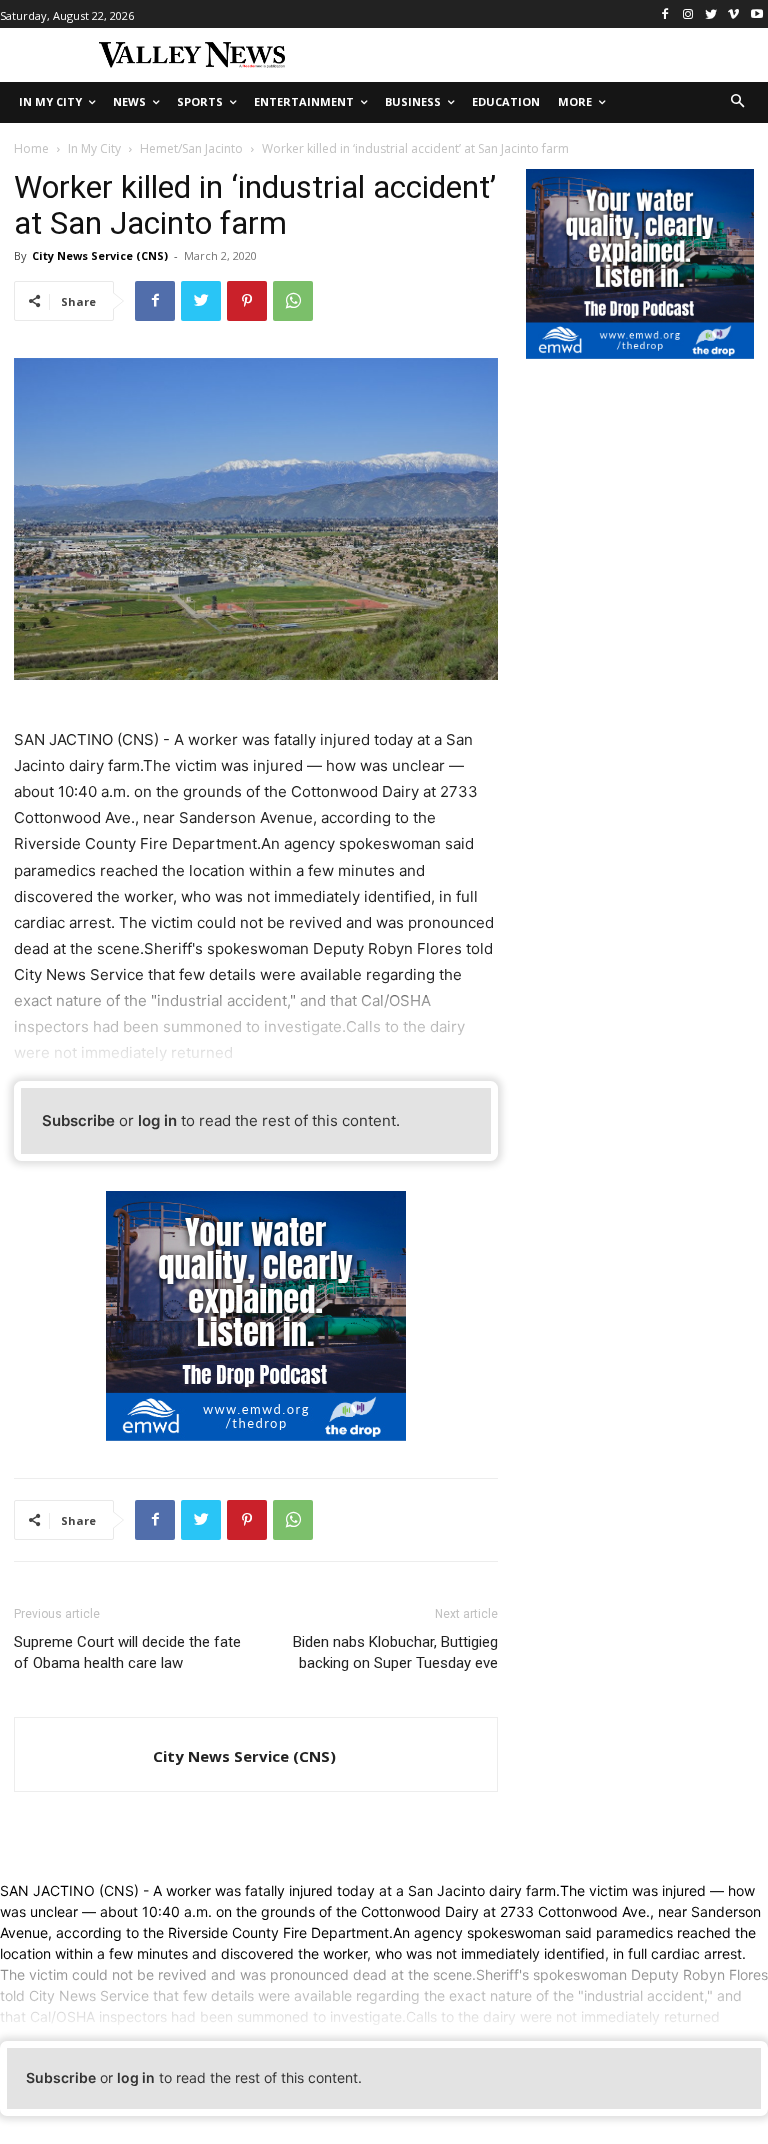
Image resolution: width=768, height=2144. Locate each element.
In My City (94, 148)
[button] (738, 102)
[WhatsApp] (293, 301)
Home (31, 148)
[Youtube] (756, 14)
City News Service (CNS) (100, 255)
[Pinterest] (247, 301)
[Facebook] (665, 14)
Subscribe (78, 1120)
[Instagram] (688, 14)
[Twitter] (711, 14)
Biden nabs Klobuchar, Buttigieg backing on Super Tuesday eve (395, 1652)
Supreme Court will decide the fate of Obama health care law (127, 1652)
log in (157, 1120)
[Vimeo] (733, 14)
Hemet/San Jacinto (191, 148)
